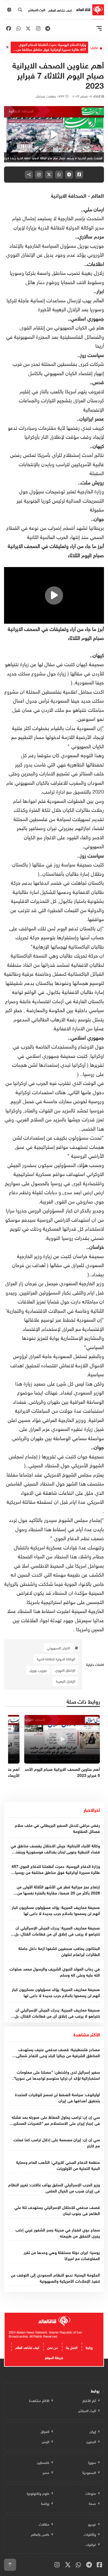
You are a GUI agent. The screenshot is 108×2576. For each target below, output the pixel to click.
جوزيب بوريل (38, 1670)
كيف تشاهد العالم (60, 10)
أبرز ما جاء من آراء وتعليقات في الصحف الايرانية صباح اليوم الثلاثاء (56, 633)
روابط (89, 2347)
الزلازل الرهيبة (66, 1681)
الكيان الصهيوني (58, 1648)
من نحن (53, 2347)
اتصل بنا (72, 2347)
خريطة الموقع (54, 2357)
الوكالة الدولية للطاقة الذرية (56, 1659)
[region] (54, 134)
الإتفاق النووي (65, 1670)
